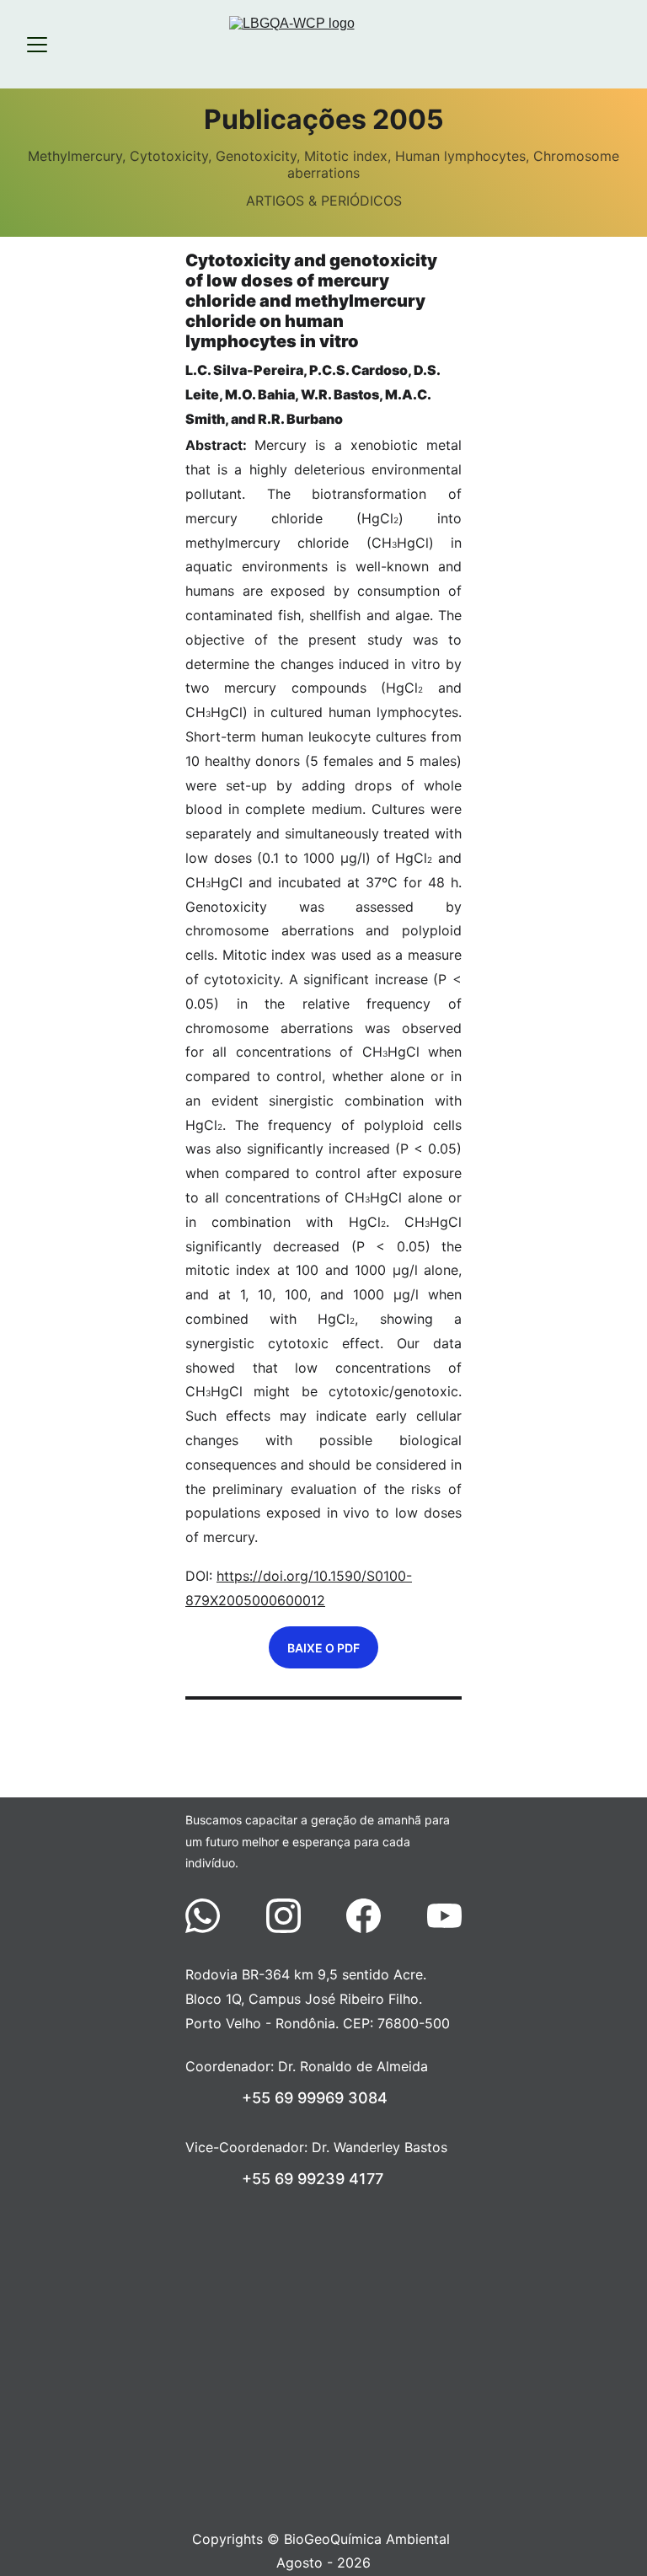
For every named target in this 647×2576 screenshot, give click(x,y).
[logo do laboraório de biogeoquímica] (325, 2393)
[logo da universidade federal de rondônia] (325, 2247)
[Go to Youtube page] (444, 1916)
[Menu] (37, 45)
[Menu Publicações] (324, 1751)
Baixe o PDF (323, 1648)
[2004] (215, 1751)
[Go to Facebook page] (372, 1916)
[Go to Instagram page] (292, 1916)
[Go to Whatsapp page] (211, 1916)
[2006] (432, 1751)
